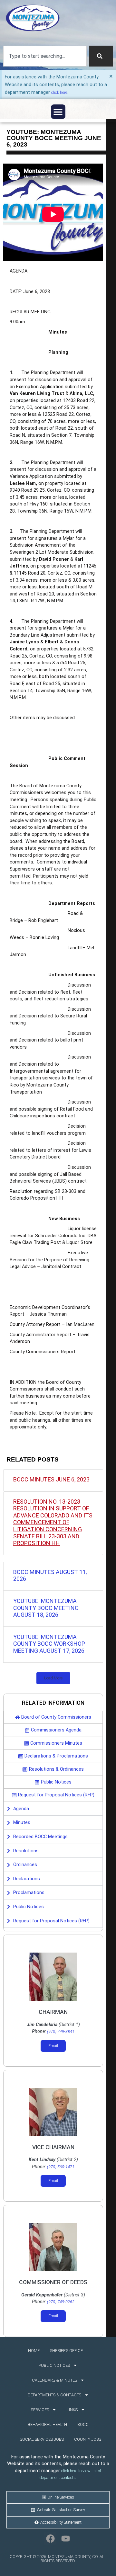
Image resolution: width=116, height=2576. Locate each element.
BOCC (83, 2424)
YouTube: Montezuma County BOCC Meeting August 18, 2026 (46, 1608)
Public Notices (54, 2365)
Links (72, 2410)
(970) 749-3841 (61, 2031)
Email (53, 2046)
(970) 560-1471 (61, 2167)
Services (40, 2410)
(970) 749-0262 (61, 2302)
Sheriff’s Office (66, 2351)
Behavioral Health (47, 2424)
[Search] (101, 56)
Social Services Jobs (42, 2439)
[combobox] (45, 56)
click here (59, 92)
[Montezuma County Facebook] (50, 2538)
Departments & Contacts (54, 2395)
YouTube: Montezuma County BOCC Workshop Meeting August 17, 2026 (49, 1644)
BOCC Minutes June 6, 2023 (51, 1479)
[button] (58, 112)
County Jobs (88, 2439)
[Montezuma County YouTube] (66, 2538)
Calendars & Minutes (54, 2380)
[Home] (33, 18)
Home (34, 2351)
